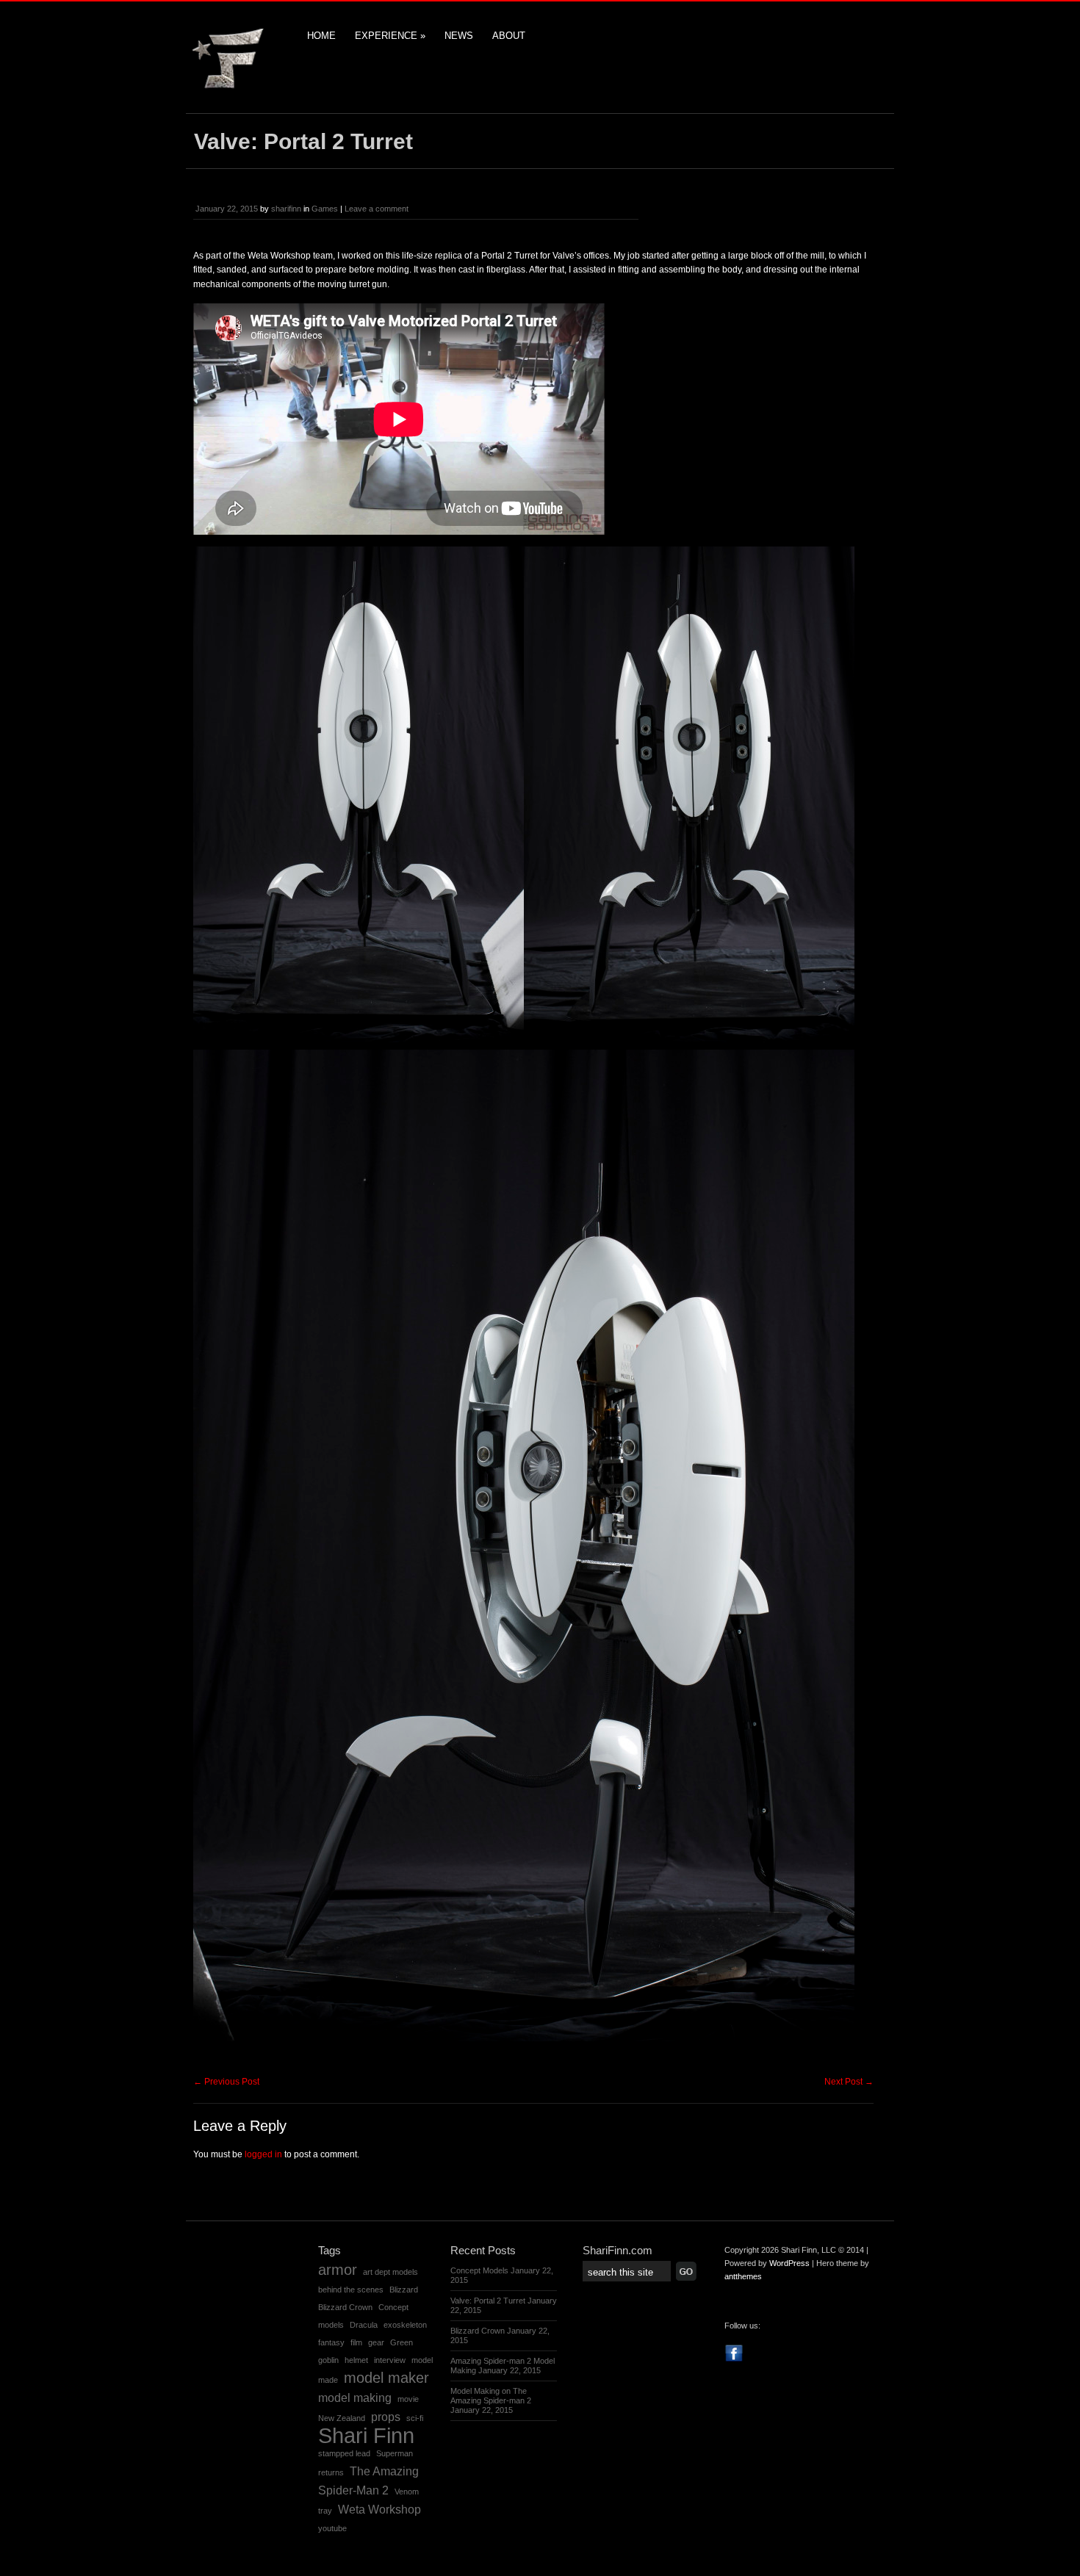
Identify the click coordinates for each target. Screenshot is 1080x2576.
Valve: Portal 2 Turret (488, 2301)
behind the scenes (351, 2290)
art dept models (390, 2272)
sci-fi (415, 2418)
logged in (263, 2154)
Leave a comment (377, 209)
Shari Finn (366, 2435)
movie (408, 2399)
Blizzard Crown (345, 2307)
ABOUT (509, 36)
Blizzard (404, 2290)
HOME (321, 36)
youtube (332, 2528)
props (386, 2417)
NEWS (459, 36)
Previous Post (226, 2082)
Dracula (364, 2325)
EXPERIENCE (390, 36)
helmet (356, 2360)
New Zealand (342, 2418)
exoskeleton (405, 2325)
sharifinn (286, 209)
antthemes (743, 2276)
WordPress (789, 2263)
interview (390, 2360)
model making (355, 2398)
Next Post (849, 2082)
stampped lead (344, 2453)
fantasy (331, 2342)
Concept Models (479, 2270)
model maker (386, 2378)
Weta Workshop (379, 2509)
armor (338, 2270)
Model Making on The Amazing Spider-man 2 (491, 2396)
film (356, 2342)
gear (376, 2342)
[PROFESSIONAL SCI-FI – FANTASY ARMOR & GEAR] (231, 88)
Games (325, 209)
